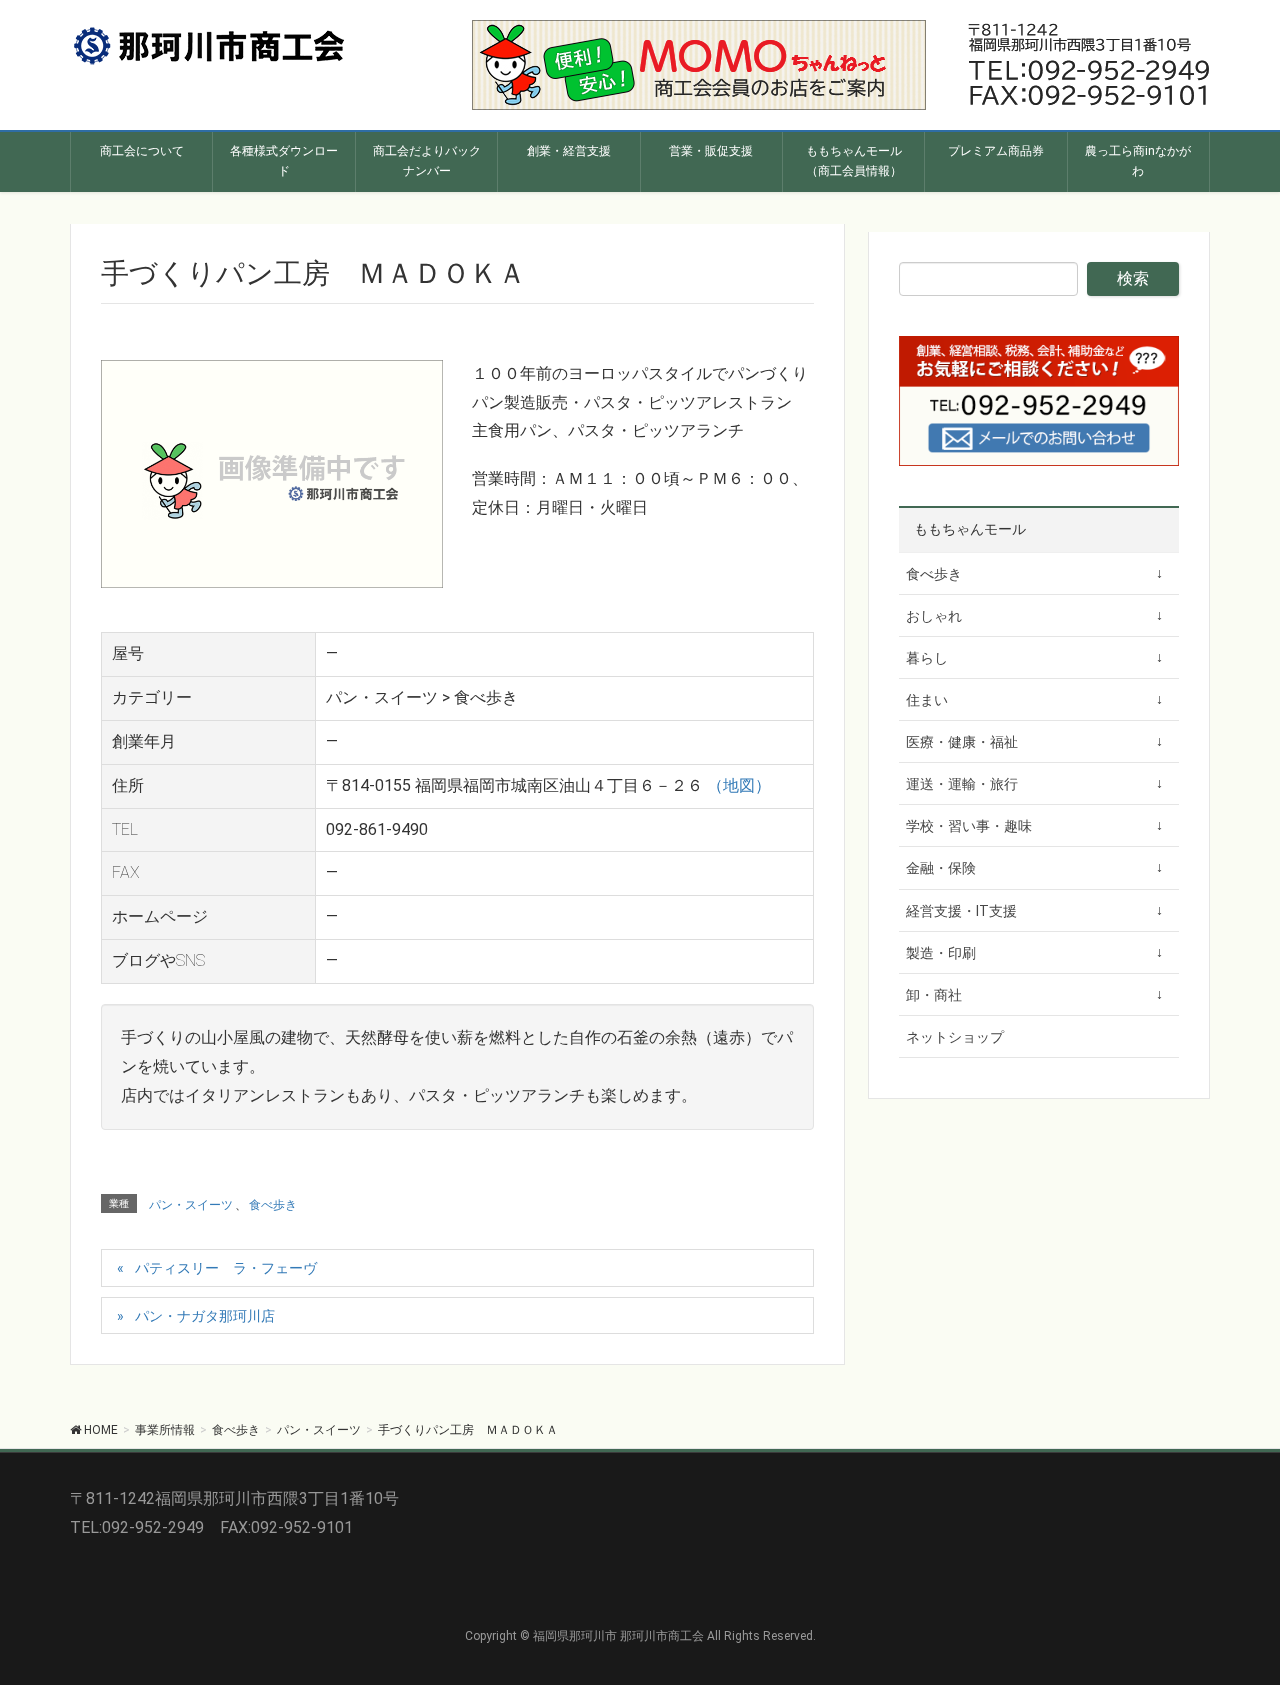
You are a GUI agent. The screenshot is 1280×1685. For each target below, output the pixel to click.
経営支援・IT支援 (961, 911)
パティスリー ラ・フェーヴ (226, 1268)
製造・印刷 (941, 953)
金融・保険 (941, 868)
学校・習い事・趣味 (969, 826)
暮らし (927, 658)
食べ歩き (273, 1205)
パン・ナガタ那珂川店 (205, 1316)
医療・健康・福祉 (962, 742)
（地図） (739, 785)
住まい (927, 700)
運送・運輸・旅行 (962, 784)
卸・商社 (934, 995)
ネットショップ (955, 1037)
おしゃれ (934, 616)
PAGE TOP (1233, 1615)
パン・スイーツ (191, 1205)
